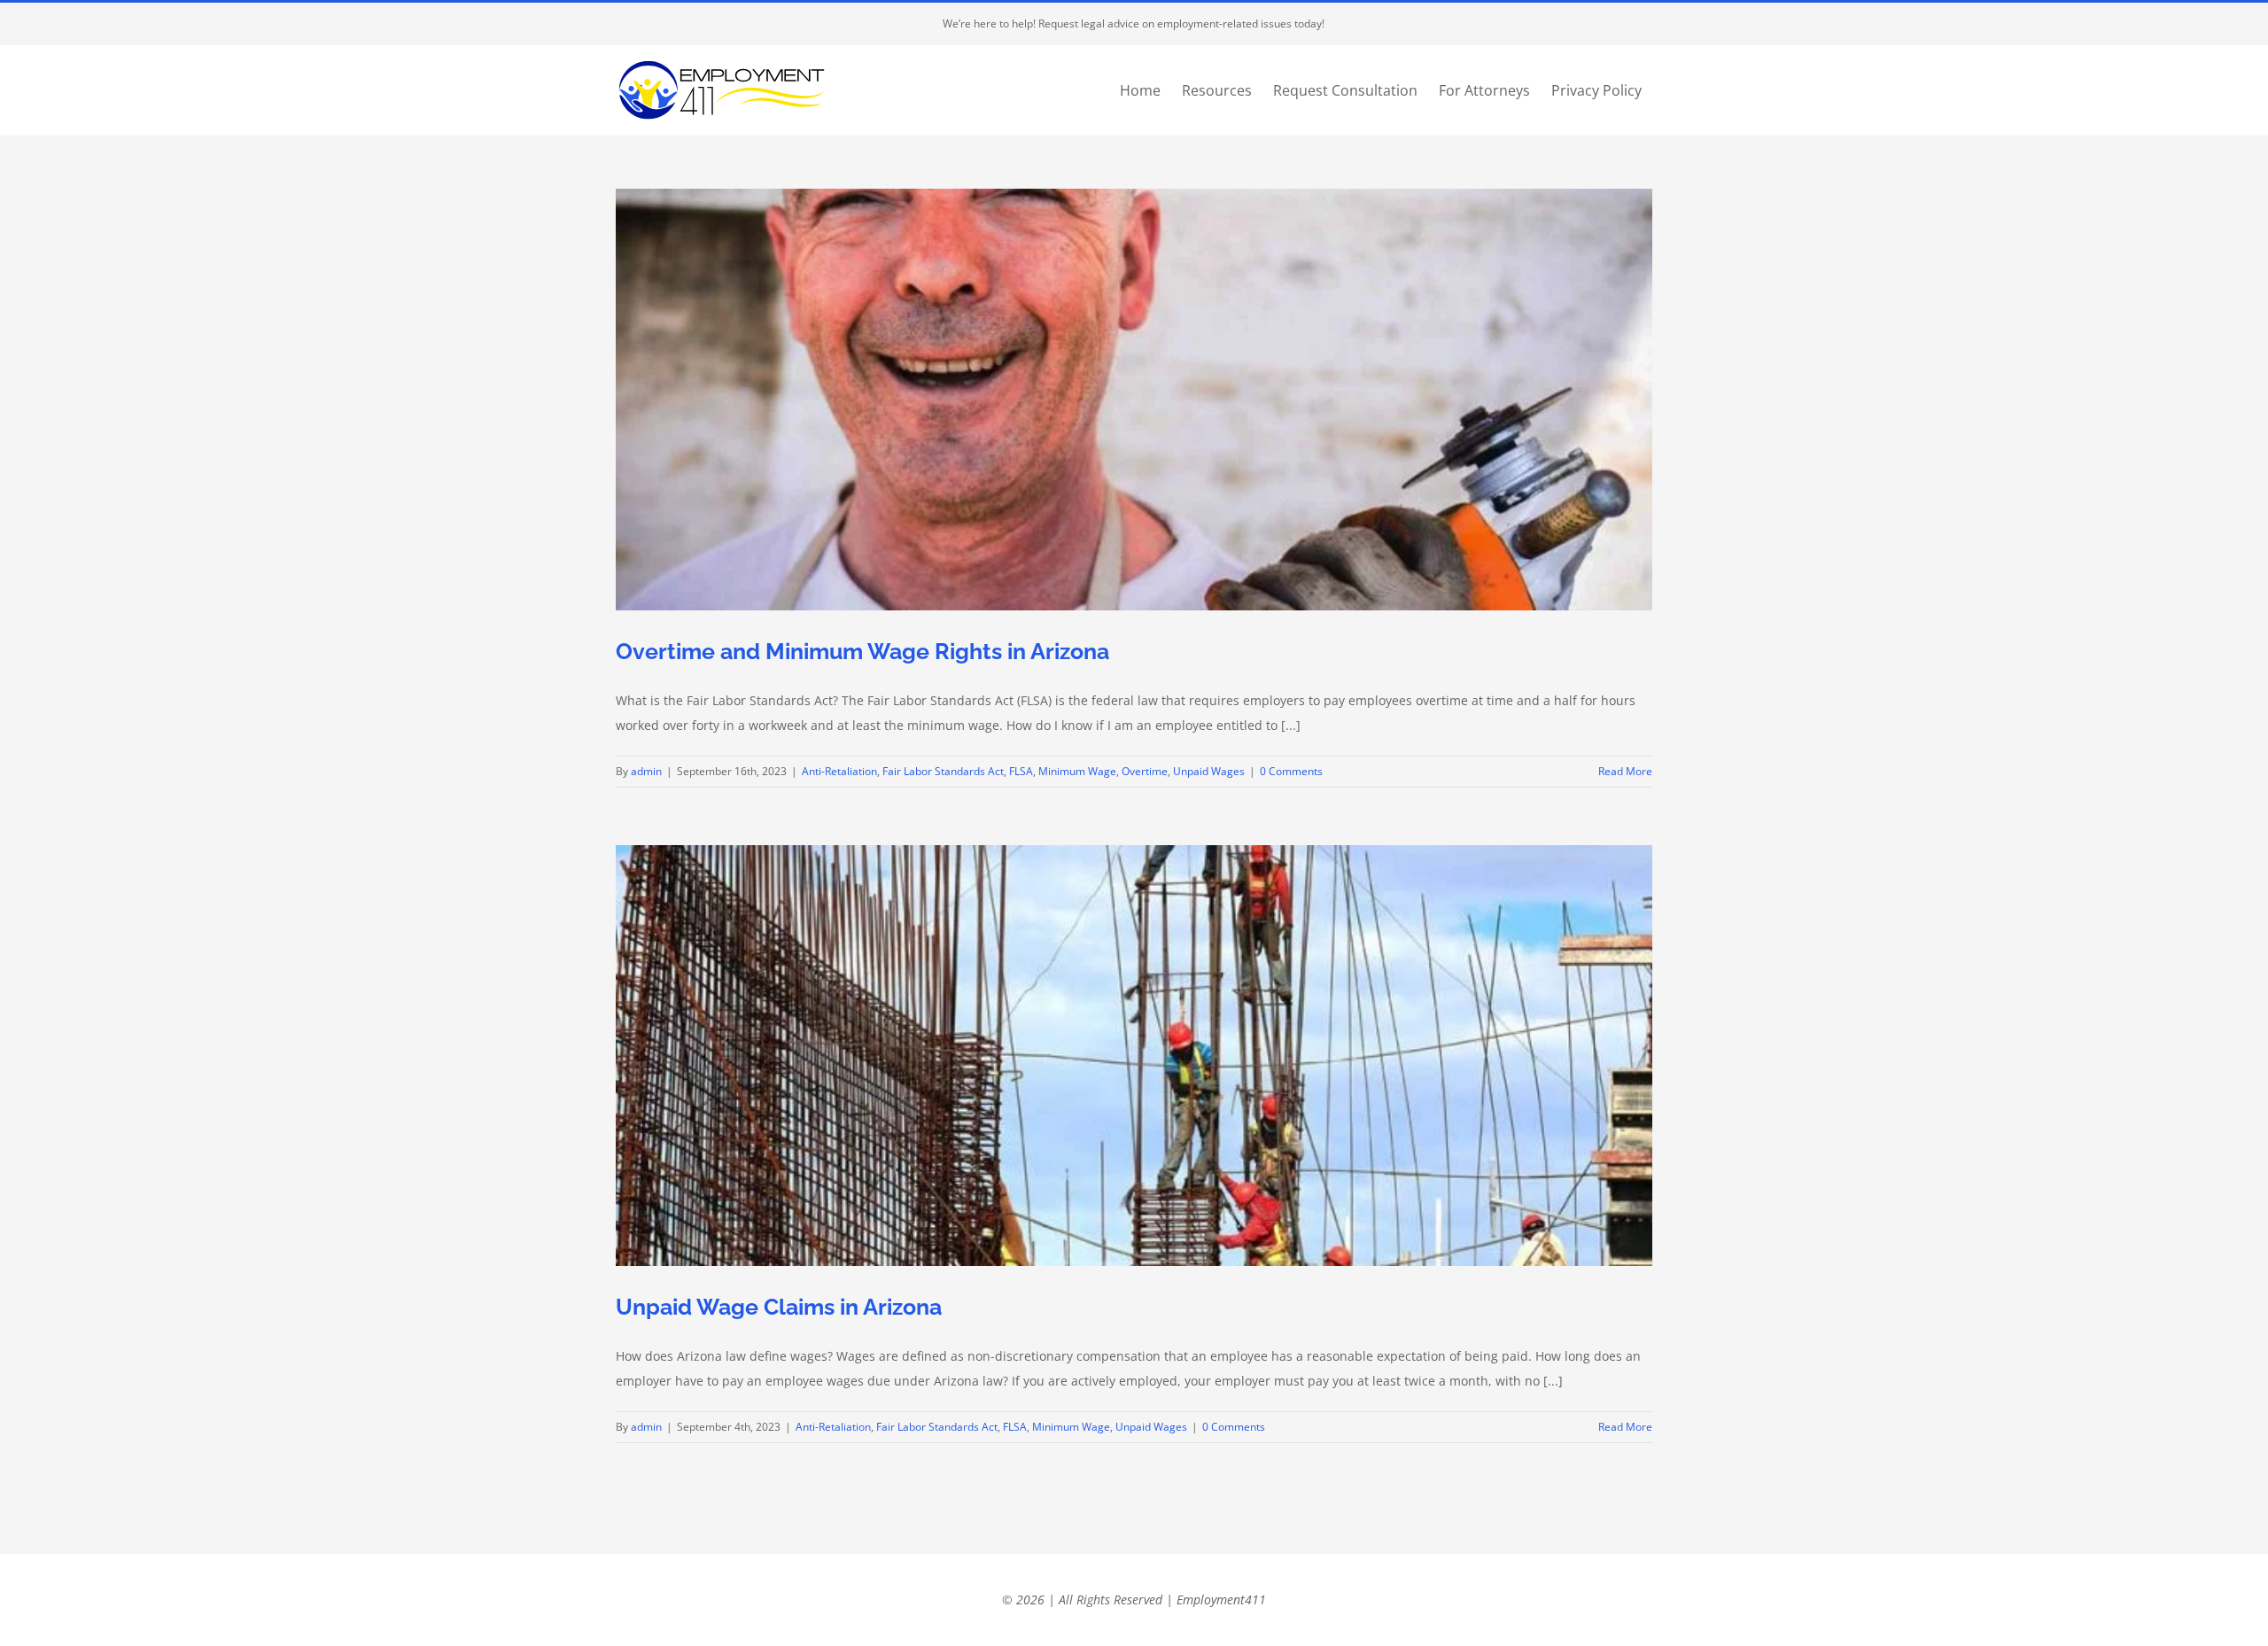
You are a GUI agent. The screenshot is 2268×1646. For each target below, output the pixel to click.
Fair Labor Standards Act (943, 771)
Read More (1625, 771)
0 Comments (1291, 771)
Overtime (1145, 771)
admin (646, 771)
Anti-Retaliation (839, 771)
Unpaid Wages (1209, 771)
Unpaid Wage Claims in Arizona (779, 1307)
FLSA (1021, 771)
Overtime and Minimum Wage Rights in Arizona (862, 651)
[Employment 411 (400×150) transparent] (722, 56)
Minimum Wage (1077, 771)
